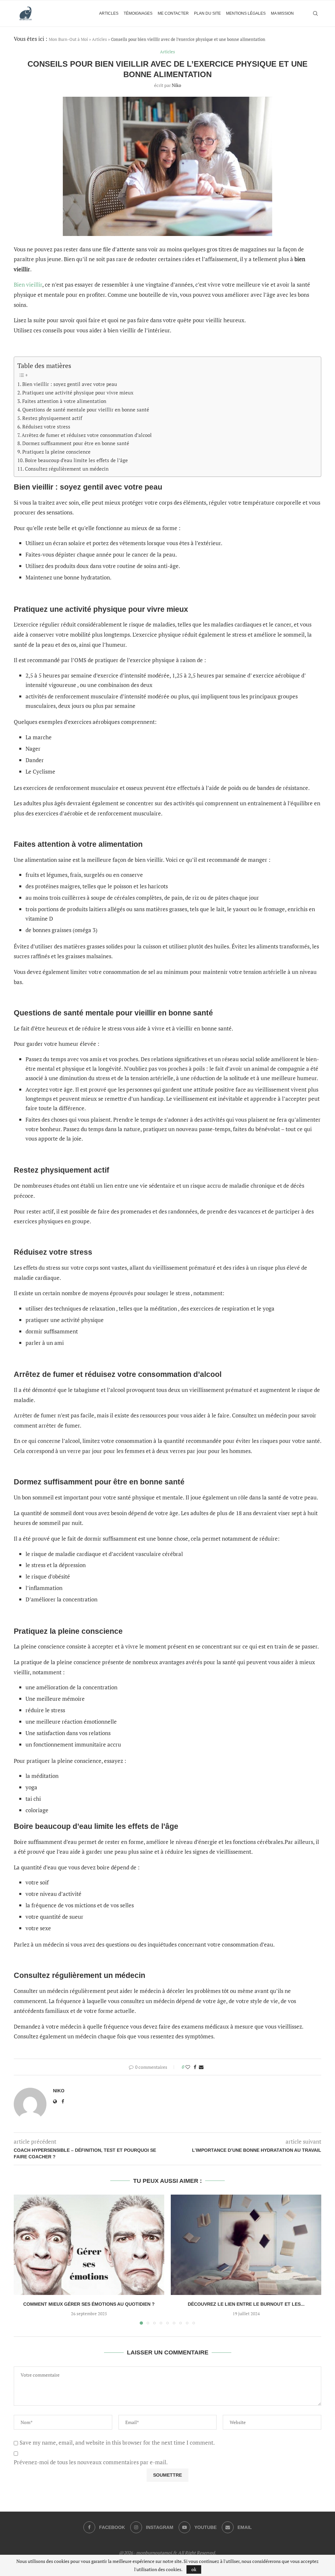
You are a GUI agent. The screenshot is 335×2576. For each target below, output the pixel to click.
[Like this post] (188, 2067)
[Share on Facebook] (195, 2067)
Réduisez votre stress (46, 427)
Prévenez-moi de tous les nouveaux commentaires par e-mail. (91, 2462)
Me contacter (173, 13)
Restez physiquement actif (52, 418)
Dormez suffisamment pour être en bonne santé (76, 443)
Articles (109, 13)
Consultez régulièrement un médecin (67, 469)
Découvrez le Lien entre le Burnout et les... (246, 2304)
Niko (176, 85)
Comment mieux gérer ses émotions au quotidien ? (89, 2304)
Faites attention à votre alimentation (64, 401)
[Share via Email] (201, 2067)
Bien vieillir (28, 284)
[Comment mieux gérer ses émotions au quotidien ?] (89, 2245)
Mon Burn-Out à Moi (68, 39)
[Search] (315, 13)
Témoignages (138, 13)
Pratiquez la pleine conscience (56, 452)
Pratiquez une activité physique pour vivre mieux (78, 393)
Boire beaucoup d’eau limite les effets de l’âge (76, 460)
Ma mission (282, 13)
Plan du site (207, 13)
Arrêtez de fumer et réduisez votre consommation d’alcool (87, 435)
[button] (23, 2259)
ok (194, 2569)
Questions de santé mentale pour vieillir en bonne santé (86, 410)
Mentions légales (246, 13)
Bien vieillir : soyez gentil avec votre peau (70, 384)
